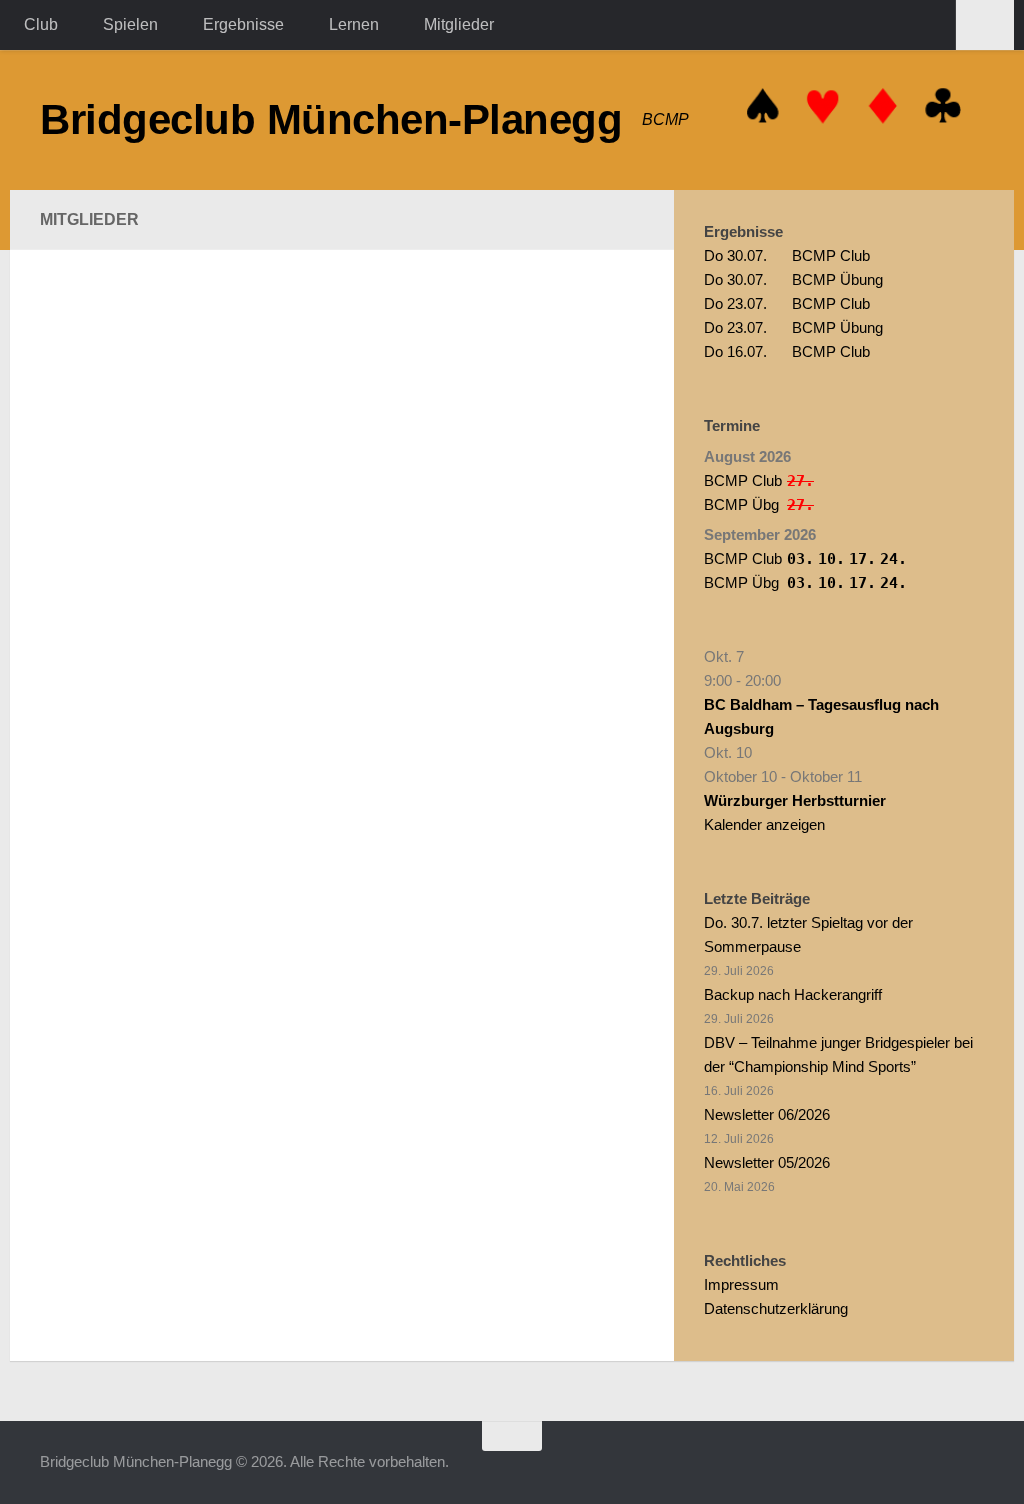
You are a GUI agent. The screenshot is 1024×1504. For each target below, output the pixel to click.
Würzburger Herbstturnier (795, 800)
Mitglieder (459, 24)
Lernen (354, 24)
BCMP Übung (793, 279)
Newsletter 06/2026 (767, 1114)
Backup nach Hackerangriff (793, 994)
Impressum (741, 1284)
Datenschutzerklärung (776, 1308)
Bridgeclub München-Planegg (331, 119)
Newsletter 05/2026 (767, 1162)
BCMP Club (787, 255)
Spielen (130, 24)
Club (41, 24)
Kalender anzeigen (764, 824)
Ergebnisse (243, 24)
